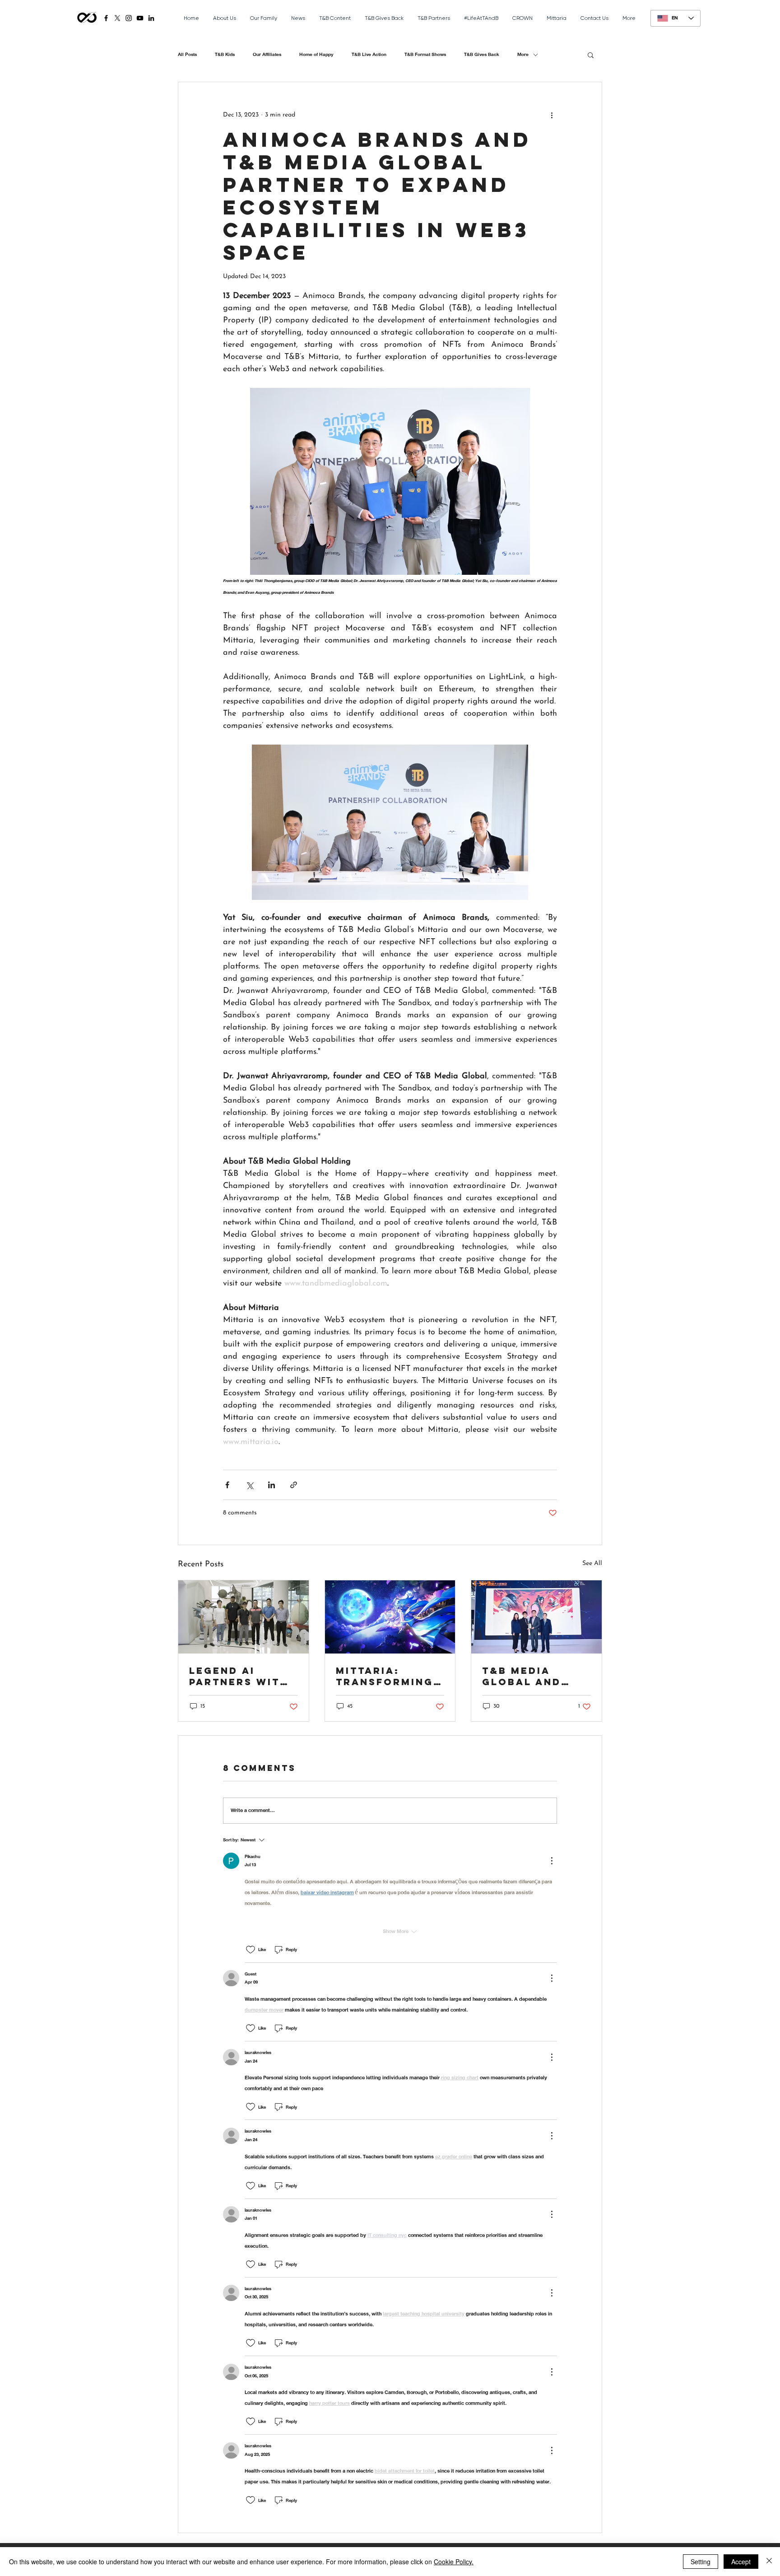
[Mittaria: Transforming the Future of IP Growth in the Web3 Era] (390, 1617)
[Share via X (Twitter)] (249, 1485)
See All (592, 1563)
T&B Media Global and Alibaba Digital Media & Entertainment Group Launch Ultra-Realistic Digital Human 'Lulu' (536, 1676)
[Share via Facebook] (227, 1485)
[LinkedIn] (151, 18)
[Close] (769, 2562)
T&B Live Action (369, 55)
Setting (701, 2562)
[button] (591, 55)
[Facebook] (106, 18)
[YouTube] (140, 18)
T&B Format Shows (425, 55)
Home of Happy (316, 55)
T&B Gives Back (482, 55)
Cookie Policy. (454, 2562)
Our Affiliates (267, 55)
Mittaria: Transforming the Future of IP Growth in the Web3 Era (385, 1676)
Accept (741, 2562)
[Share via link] (294, 1485)
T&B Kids (225, 55)
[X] (117, 18)
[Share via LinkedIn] (272, 1485)
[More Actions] (552, 1861)
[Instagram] (129, 18)
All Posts (187, 55)
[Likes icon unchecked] (251, 1950)
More (523, 55)
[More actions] (552, 115)
